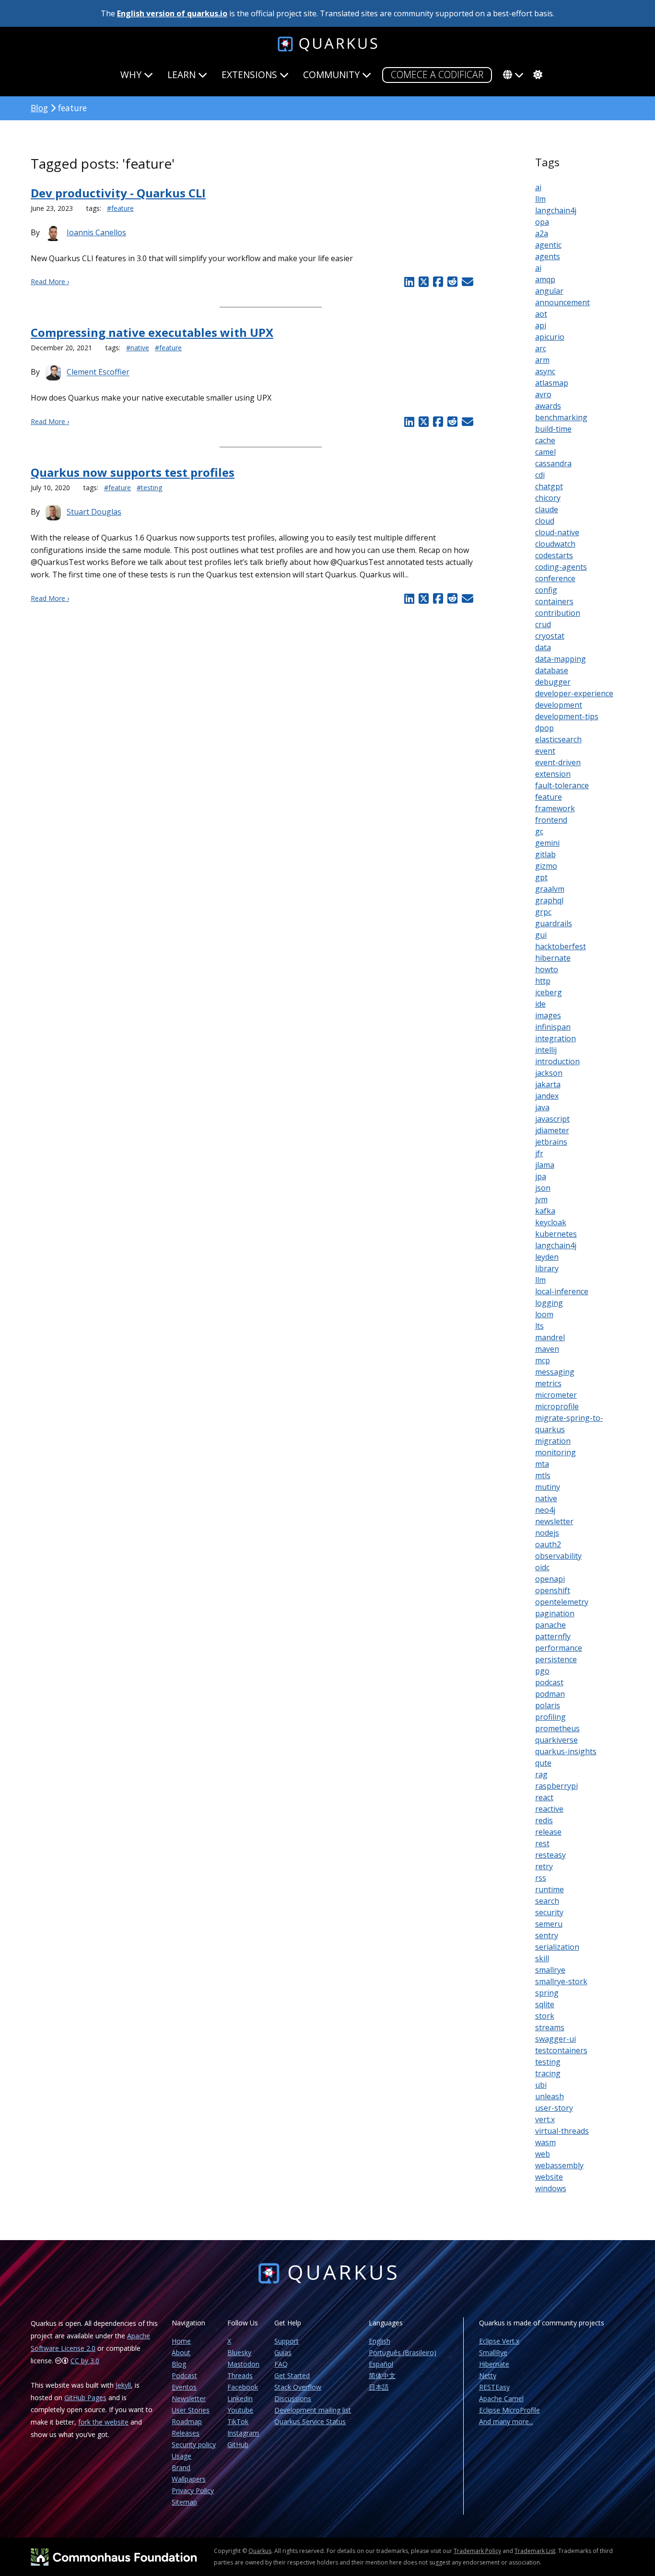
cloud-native (557, 532)
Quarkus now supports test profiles (133, 472)
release (548, 1832)
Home (181, 2341)
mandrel (550, 1337)
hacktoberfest (561, 946)
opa (542, 222)
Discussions (293, 2398)
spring (547, 1993)
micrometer (556, 1395)
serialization (557, 1947)
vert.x (545, 2119)
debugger (553, 682)
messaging (555, 1372)
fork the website (103, 2422)
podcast (549, 1682)
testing (548, 2062)
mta (542, 1464)
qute (543, 1763)
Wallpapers (189, 2479)
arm (542, 360)
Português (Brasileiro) (403, 2352)
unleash (550, 2096)
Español (381, 2364)
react (544, 1797)
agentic (548, 245)
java (542, 1107)
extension (553, 774)
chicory (548, 498)
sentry (547, 1935)
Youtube (240, 2410)
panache (550, 1625)
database (552, 670)
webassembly (559, 2165)
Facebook (243, 2387)
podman (550, 1694)
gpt (541, 877)
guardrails (554, 923)
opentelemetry (562, 1602)
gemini (547, 843)
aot (541, 314)
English (380, 2341)
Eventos (184, 2387)
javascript (552, 1119)
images (548, 1015)
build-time (553, 429)
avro (543, 394)
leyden (547, 1257)
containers (554, 601)
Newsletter (189, 2398)
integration (556, 1038)
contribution (558, 613)
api (541, 325)
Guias (283, 2352)
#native (138, 348)
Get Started (292, 2375)
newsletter (554, 1521)
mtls (543, 1475)
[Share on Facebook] (438, 282)
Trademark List (535, 2551)
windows (551, 2188)
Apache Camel (501, 2398)
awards (548, 406)
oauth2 (548, 1544)
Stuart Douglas (94, 512)
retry (544, 1866)
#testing (149, 488)
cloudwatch (555, 544)
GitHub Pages (85, 2398)
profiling (550, 1717)
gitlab (545, 854)
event (545, 751)
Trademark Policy (477, 2551)
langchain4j (556, 210)
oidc (542, 1567)
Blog (39, 108)
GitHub (238, 2444)
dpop (544, 728)
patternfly (553, 1636)
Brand (181, 2467)
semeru (549, 1924)
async (545, 371)
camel (545, 452)
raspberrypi (556, 1786)
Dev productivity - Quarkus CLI (118, 193)
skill (542, 1958)
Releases (186, 2433)
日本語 (379, 2387)
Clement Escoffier (98, 372)
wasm (545, 2142)
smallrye (550, 1970)
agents (548, 256)
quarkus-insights (566, 1751)
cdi (540, 475)
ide (540, 1004)
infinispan (553, 1027)
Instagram (243, 2433)
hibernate (553, 958)
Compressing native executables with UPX (152, 332)
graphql (549, 900)
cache (545, 440)
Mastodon (243, 2364)
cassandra (553, 463)
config (546, 590)
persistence (556, 1659)
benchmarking (561, 417)
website (549, 2177)
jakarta (548, 1084)
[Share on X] (423, 282)
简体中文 (382, 2375)
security (549, 1912)
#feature (120, 208)
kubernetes (556, 1234)
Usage (181, 2456)
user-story (554, 2108)
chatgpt (549, 486)
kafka (545, 1211)
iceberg (549, 992)
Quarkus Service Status (310, 2421)
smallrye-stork (561, 1981)
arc (541, 348)
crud (543, 624)
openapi (550, 1579)
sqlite (545, 2004)
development (559, 705)
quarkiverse (556, 1740)
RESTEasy (494, 2387)
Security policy (194, 2444)
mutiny (548, 1487)
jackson (549, 1073)
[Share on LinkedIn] (409, 282)
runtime (550, 1889)
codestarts (554, 555)
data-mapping (561, 659)
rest (542, 1843)
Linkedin (240, 2398)
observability (558, 1556)
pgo (542, 1671)
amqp (545, 279)
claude (547, 509)
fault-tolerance (562, 785)
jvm (541, 1199)
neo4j (545, 1510)
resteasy (550, 1855)
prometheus (557, 1728)
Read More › (50, 282)
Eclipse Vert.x (499, 2341)
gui (541, 935)
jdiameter (552, 1130)
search (547, 1901)
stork (545, 2016)
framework (555, 808)
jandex (547, 1096)
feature (549, 797)
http (543, 981)
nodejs (547, 1533)
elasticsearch (558, 739)
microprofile (557, 1406)
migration (553, 1441)
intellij (546, 1050)
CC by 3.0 (85, 2361)
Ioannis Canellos (96, 232)
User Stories (191, 2410)
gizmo (546, 866)
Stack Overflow (298, 2387)
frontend (551, 820)
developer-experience (574, 693)
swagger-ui (556, 2039)
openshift (553, 1590)
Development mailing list (313, 2410)
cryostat (550, 636)
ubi (541, 2085)
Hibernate (494, 2364)
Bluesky (239, 2352)
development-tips (567, 716)
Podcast (184, 2375)
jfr (539, 1153)
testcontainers (561, 2050)
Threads (240, 2375)
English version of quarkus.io (172, 13)
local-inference (562, 1291)
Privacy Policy (193, 2490)
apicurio (550, 337)
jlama (545, 1165)
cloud (545, 521)
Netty (488, 2375)
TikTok (238, 2421)
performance (559, 1648)
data (543, 647)
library (547, 1268)
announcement (562, 302)
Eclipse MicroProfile (509, 2410)
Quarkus (260, 2551)
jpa (541, 1176)
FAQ (281, 2364)
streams (550, 2027)
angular (549, 291)
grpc (543, 912)
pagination (555, 1613)
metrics (548, 1383)
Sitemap (184, 2502)
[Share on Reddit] (452, 282)
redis (544, 1820)
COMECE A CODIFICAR (437, 75)
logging (549, 1303)
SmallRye (493, 2352)
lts (539, 1326)
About (181, 2352)
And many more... (506, 2421)
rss (541, 1878)
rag (541, 1774)
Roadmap (187, 2421)
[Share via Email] (466, 282)
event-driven (558, 762)
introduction (557, 1061)
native (546, 1498)
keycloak (551, 1222)
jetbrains (551, 1142)
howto (547, 969)
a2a (542, 233)
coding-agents (561, 567)
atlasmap (552, 383)
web (543, 2154)
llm (540, 199)
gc (539, 831)
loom (544, 1314)
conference (555, 578)
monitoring (556, 1452)
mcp (543, 1360)
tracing (548, 2073)
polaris (548, 1705)
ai (538, 187)
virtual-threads (562, 2131)
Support (287, 2341)
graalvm (550, 889)
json (543, 1188)
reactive (549, 1809)
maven (547, 1349)
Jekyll (123, 2385)
